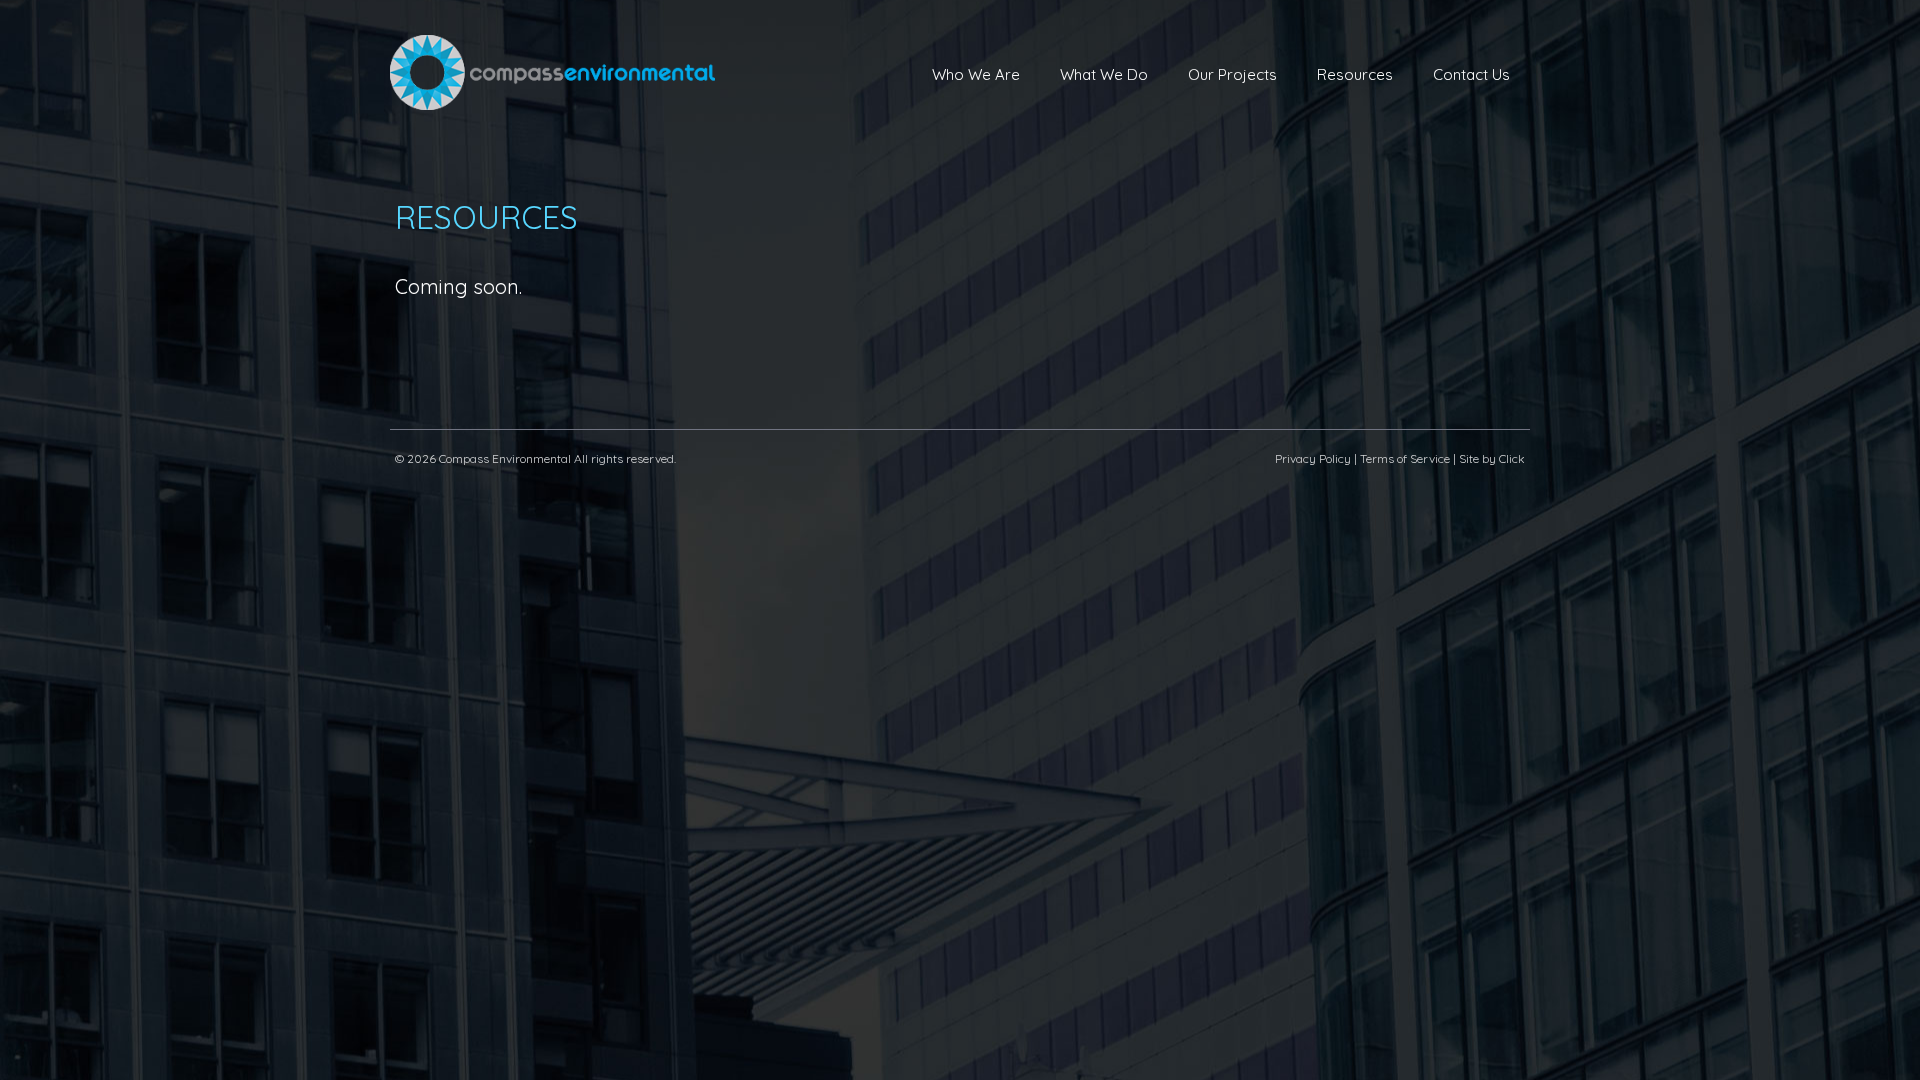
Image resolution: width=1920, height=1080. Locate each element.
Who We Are (976, 74)
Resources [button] (1355, 74)
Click (1512, 458)
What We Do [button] (1104, 74)
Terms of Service (1405, 458)
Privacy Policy (1313, 458)
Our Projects (1232, 74)
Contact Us (1471, 74)
